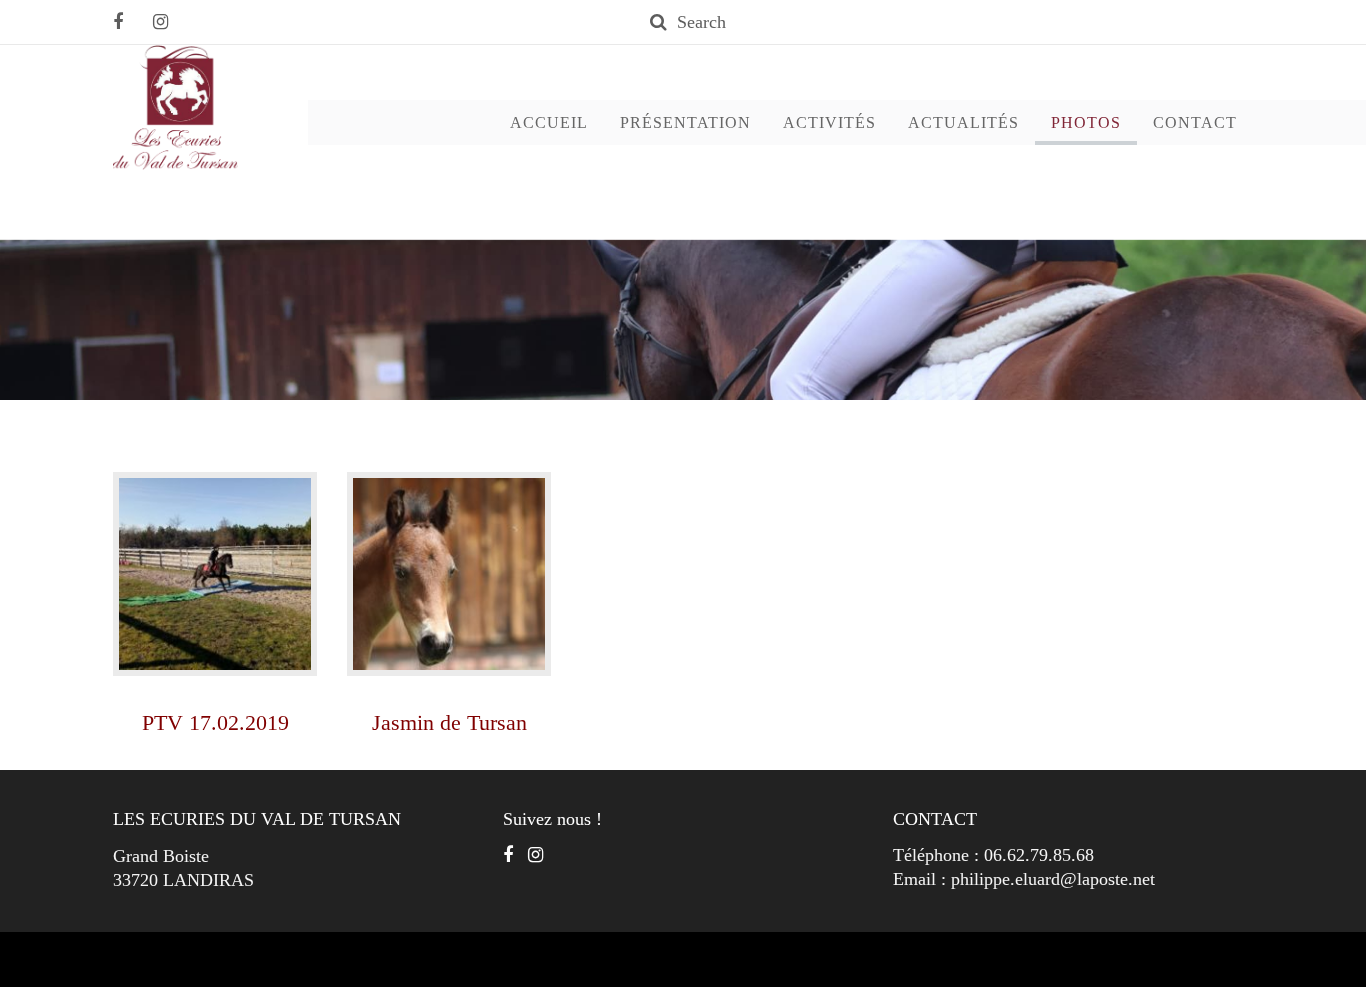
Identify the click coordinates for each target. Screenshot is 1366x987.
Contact (1195, 122)
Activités (829, 122)
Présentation (685, 122)
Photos (1086, 122)
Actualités (963, 122)
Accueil (549, 122)
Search (701, 22)
